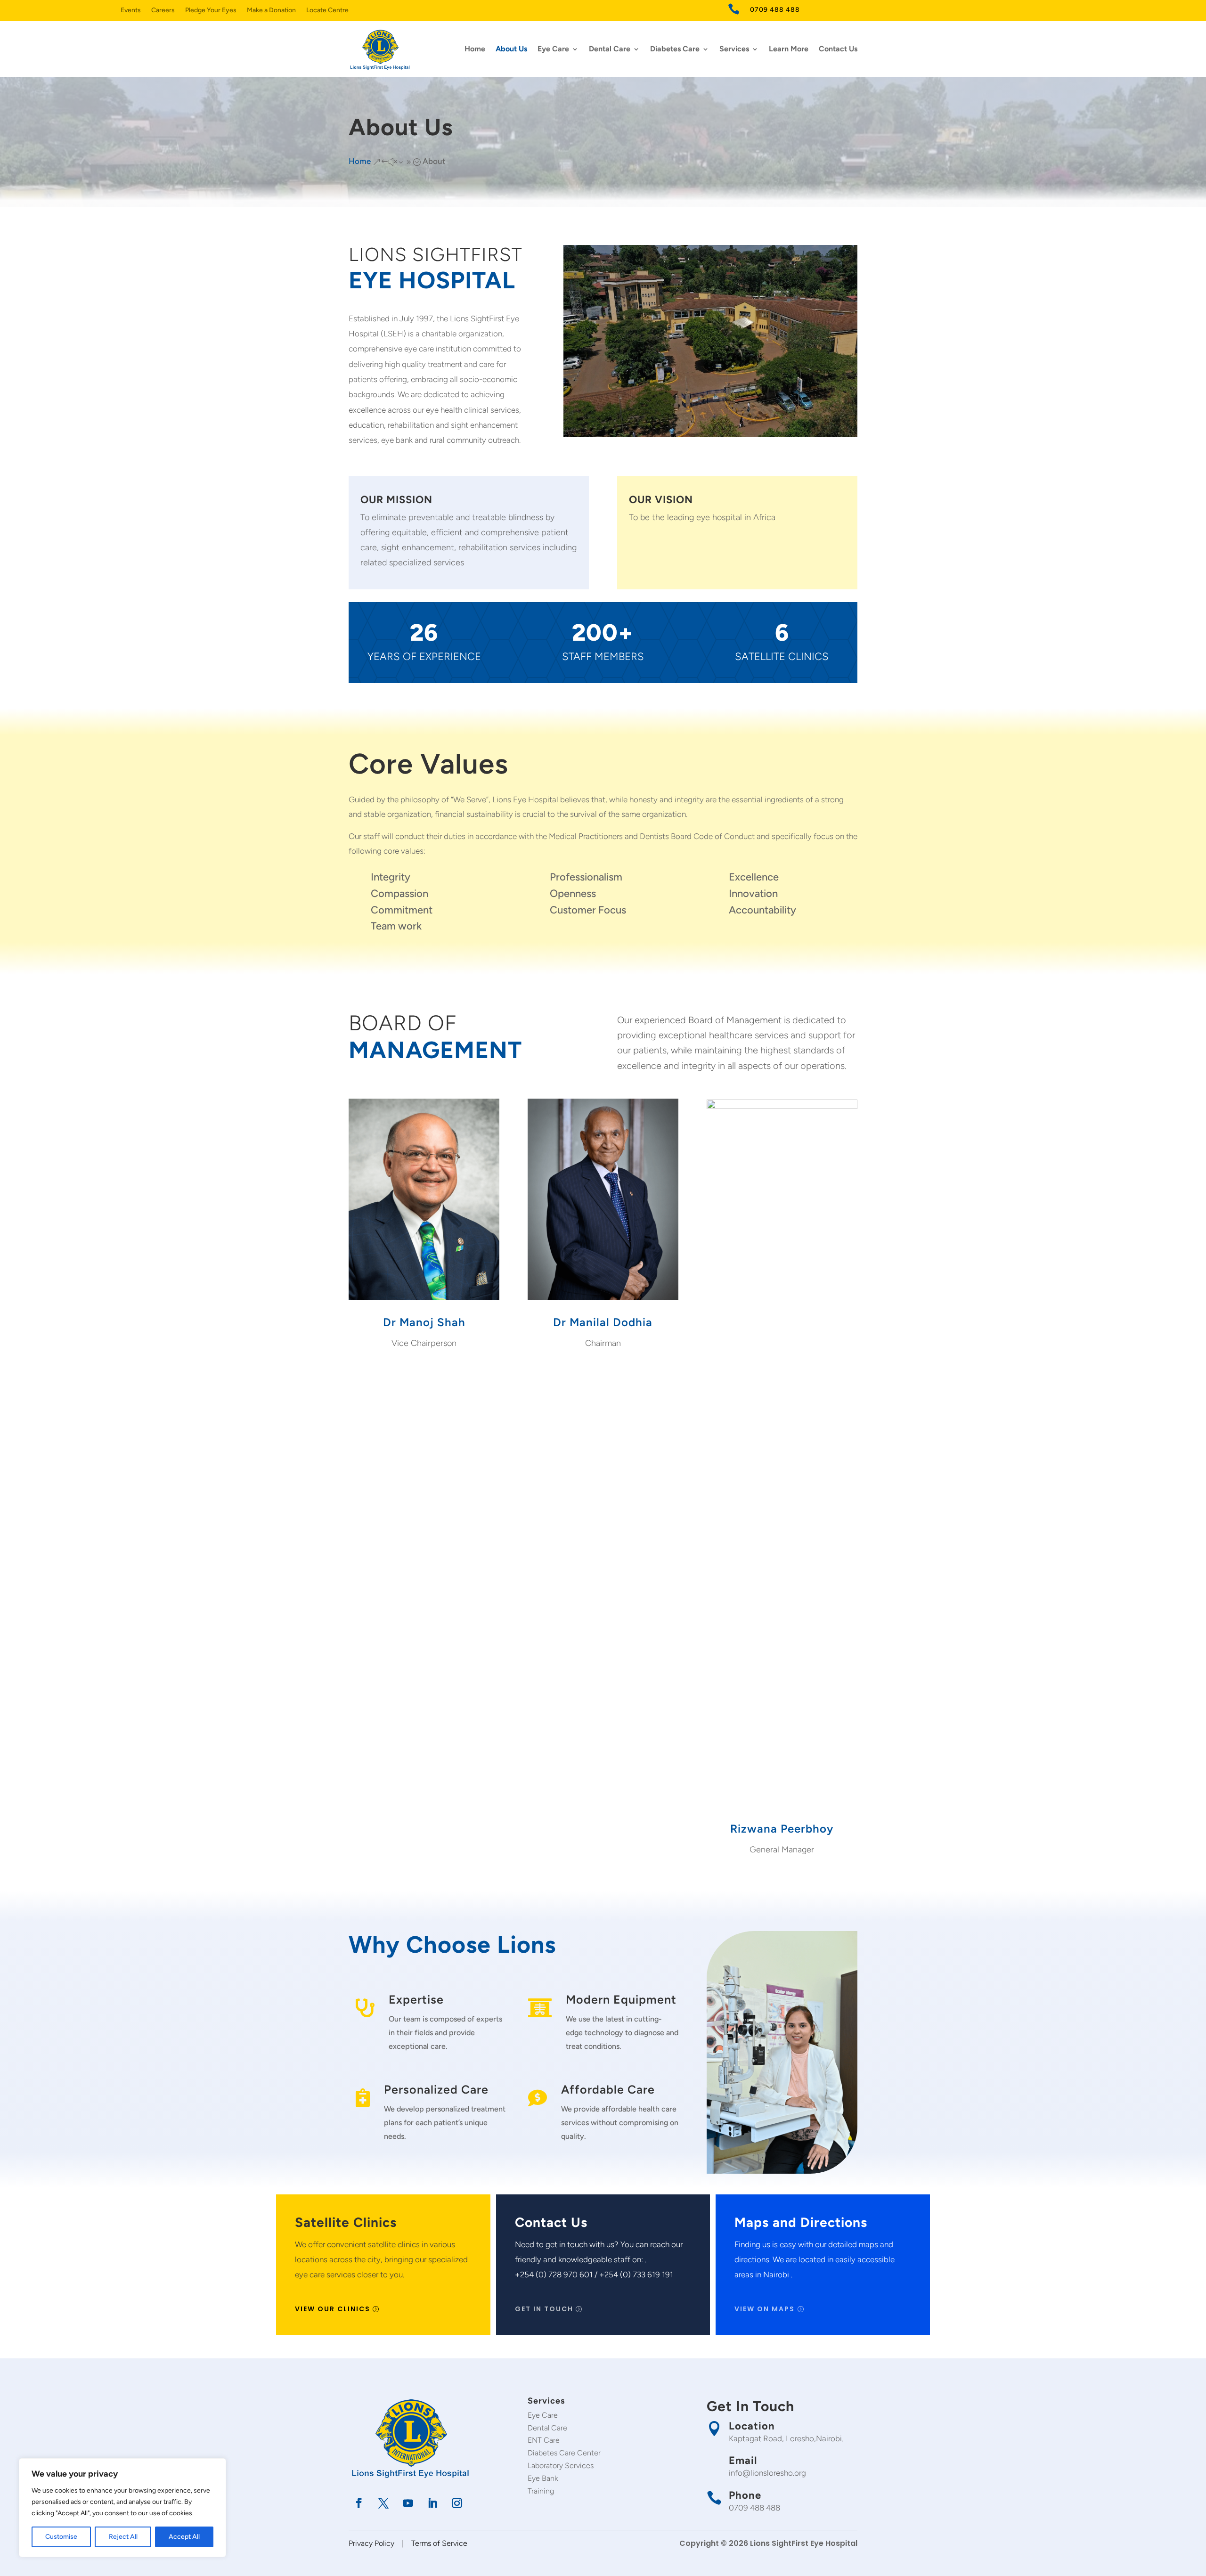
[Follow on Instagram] (457, 2503)
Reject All (123, 2537)
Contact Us (838, 49)
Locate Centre (327, 11)
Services (734, 49)
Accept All (184, 2537)
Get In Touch (544, 2309)
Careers (163, 11)
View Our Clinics (333, 2309)
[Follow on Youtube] (408, 2503)
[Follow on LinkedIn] (432, 2503)
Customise (61, 2537)
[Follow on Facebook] (359, 2503)
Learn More (789, 49)
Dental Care (610, 49)
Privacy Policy (371, 2543)
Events (131, 11)
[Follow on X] (383, 2503)
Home (475, 49)
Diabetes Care (675, 49)
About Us (511, 49)
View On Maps (765, 2309)
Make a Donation (271, 11)
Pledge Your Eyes (211, 11)
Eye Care (553, 49)
